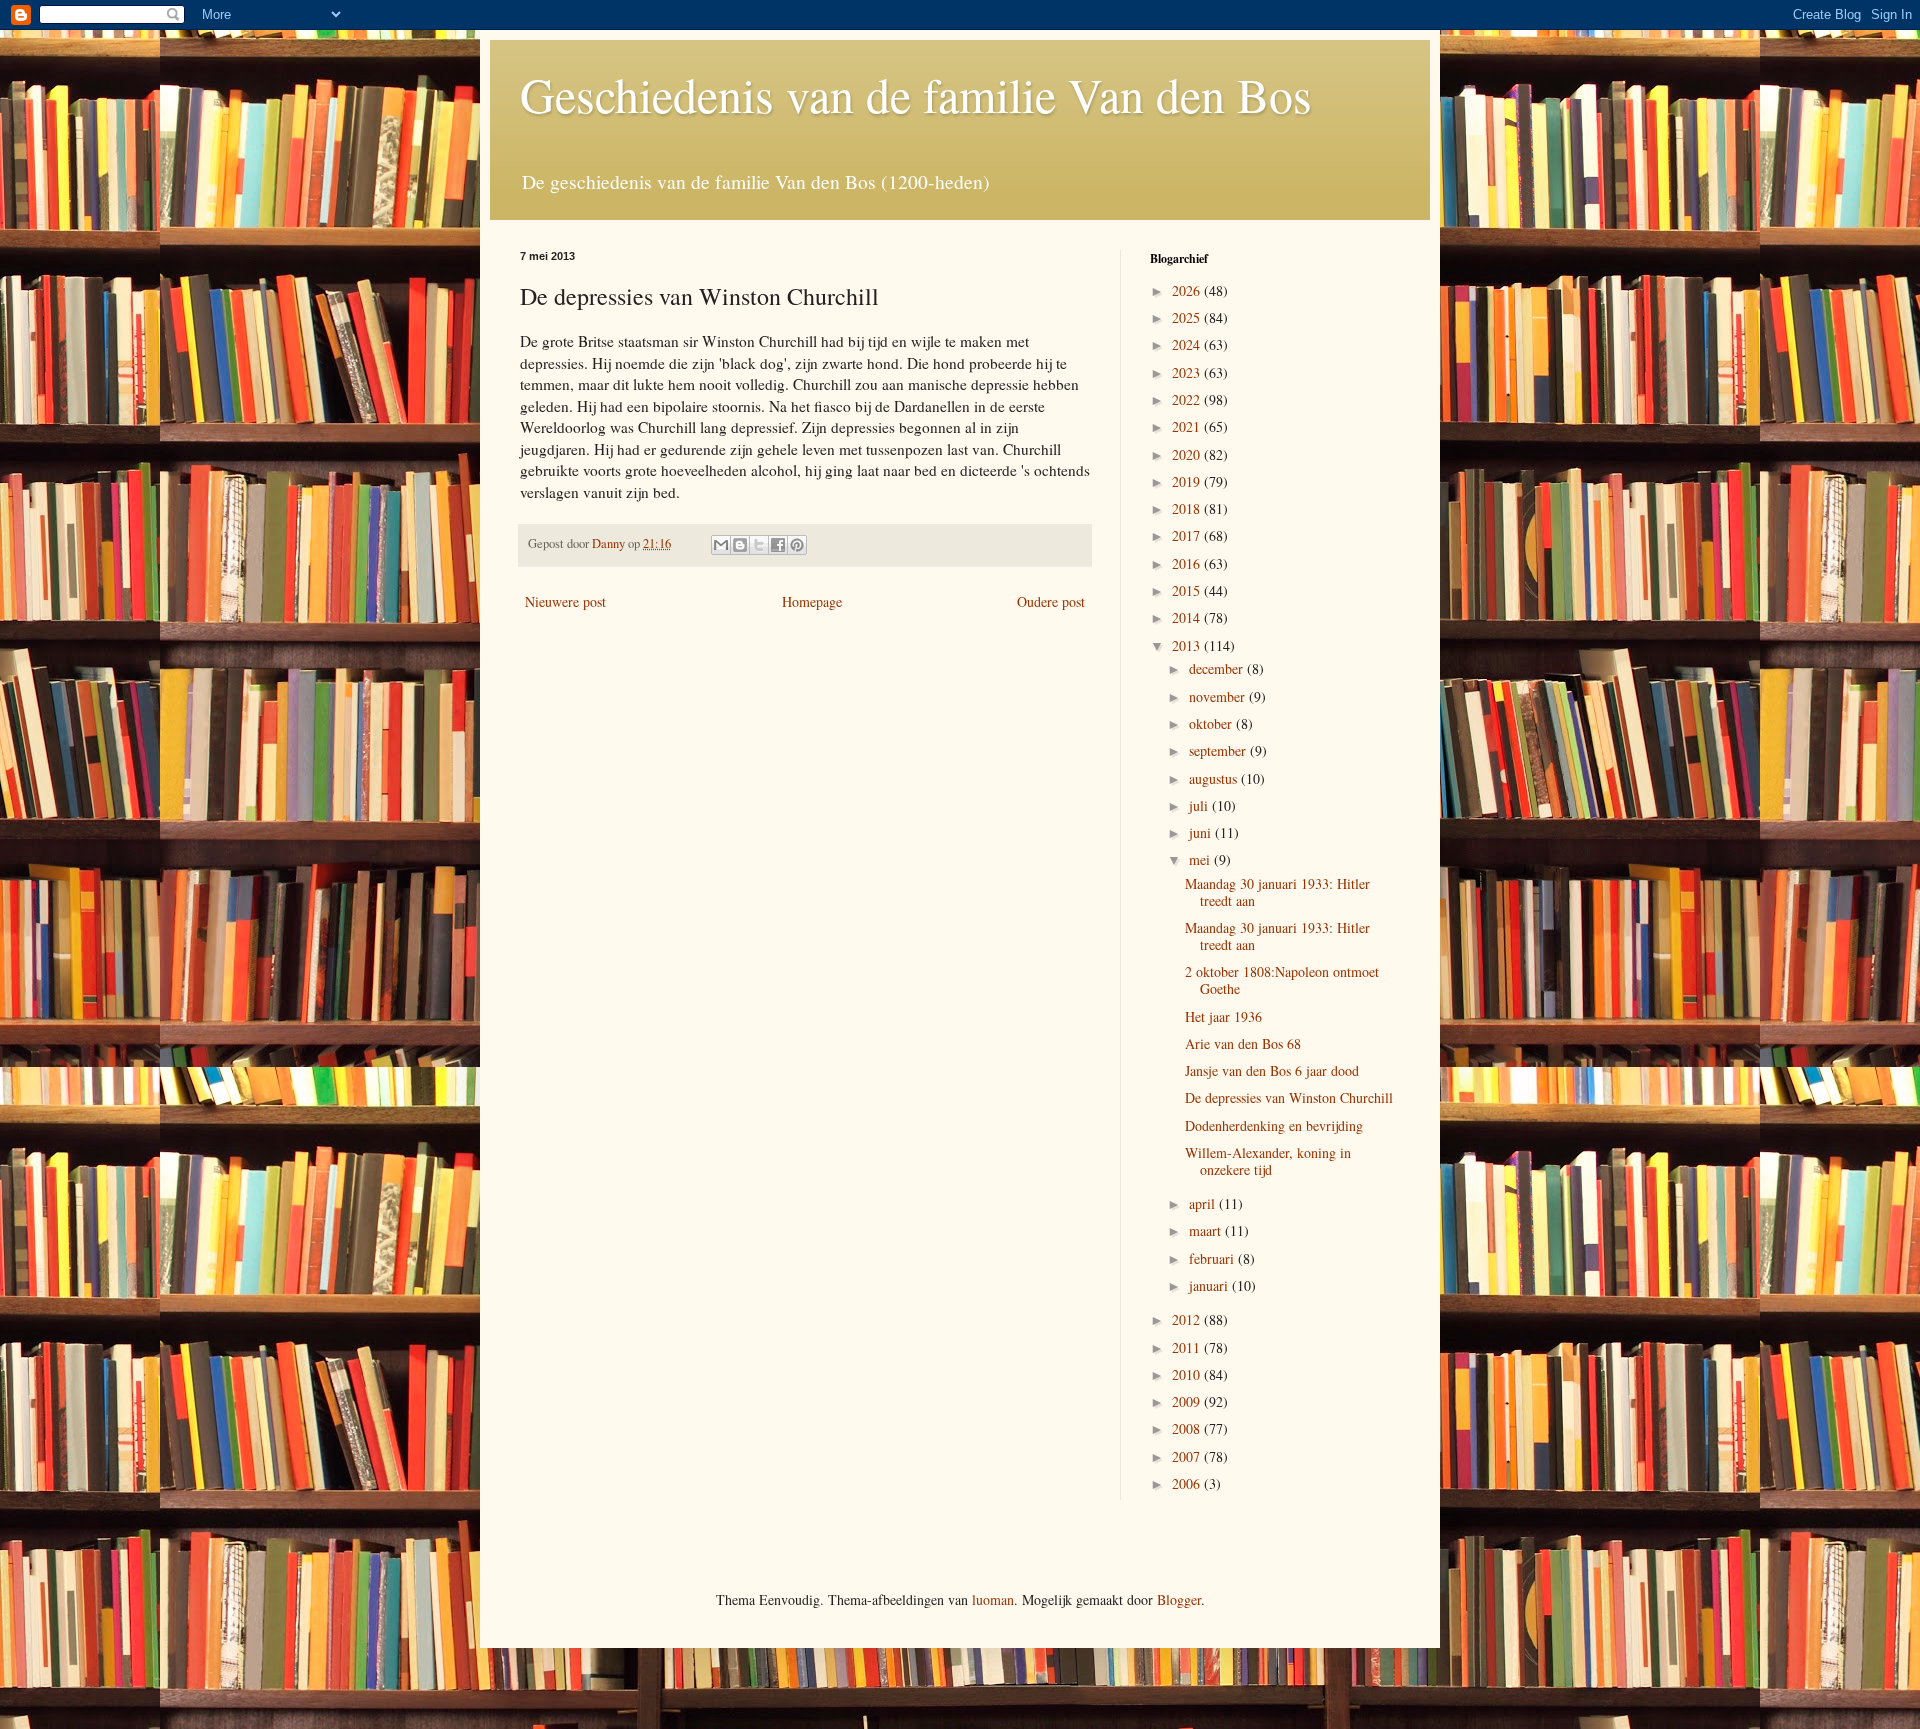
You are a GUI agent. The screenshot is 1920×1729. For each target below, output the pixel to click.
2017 (1188, 535)
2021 (1188, 426)
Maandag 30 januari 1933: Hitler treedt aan (1277, 892)
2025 (1188, 317)
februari (1213, 1258)
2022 (1188, 399)
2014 (1188, 617)
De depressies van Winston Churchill (1289, 1097)
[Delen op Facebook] (778, 545)
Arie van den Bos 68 (1243, 1043)
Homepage (812, 601)
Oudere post (1051, 601)
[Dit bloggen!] (740, 545)
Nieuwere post (565, 601)
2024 (1188, 344)
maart (1207, 1230)
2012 (1188, 1319)
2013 (1188, 645)
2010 (1188, 1374)
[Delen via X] (759, 545)
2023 (1188, 372)
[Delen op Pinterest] (797, 545)
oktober (1212, 723)
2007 (1188, 1456)
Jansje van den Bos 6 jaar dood (1272, 1070)
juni (1202, 832)
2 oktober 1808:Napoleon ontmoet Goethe (1282, 980)
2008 (1188, 1428)
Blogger (1179, 1599)
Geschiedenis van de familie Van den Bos (916, 94)
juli (1200, 805)
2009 (1188, 1401)
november (1219, 696)
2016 (1188, 563)
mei (1201, 859)
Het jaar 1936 (1223, 1016)
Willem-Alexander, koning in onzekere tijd (1268, 1161)
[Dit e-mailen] (721, 545)
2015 (1188, 590)
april (1204, 1203)
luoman (993, 1599)
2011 (1188, 1347)
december (1218, 668)
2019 (1188, 481)
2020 (1188, 454)
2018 (1188, 508)
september (1219, 750)
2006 (1188, 1483)
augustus (1215, 778)
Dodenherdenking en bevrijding (1274, 1125)
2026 (1188, 290)
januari (1210, 1285)
